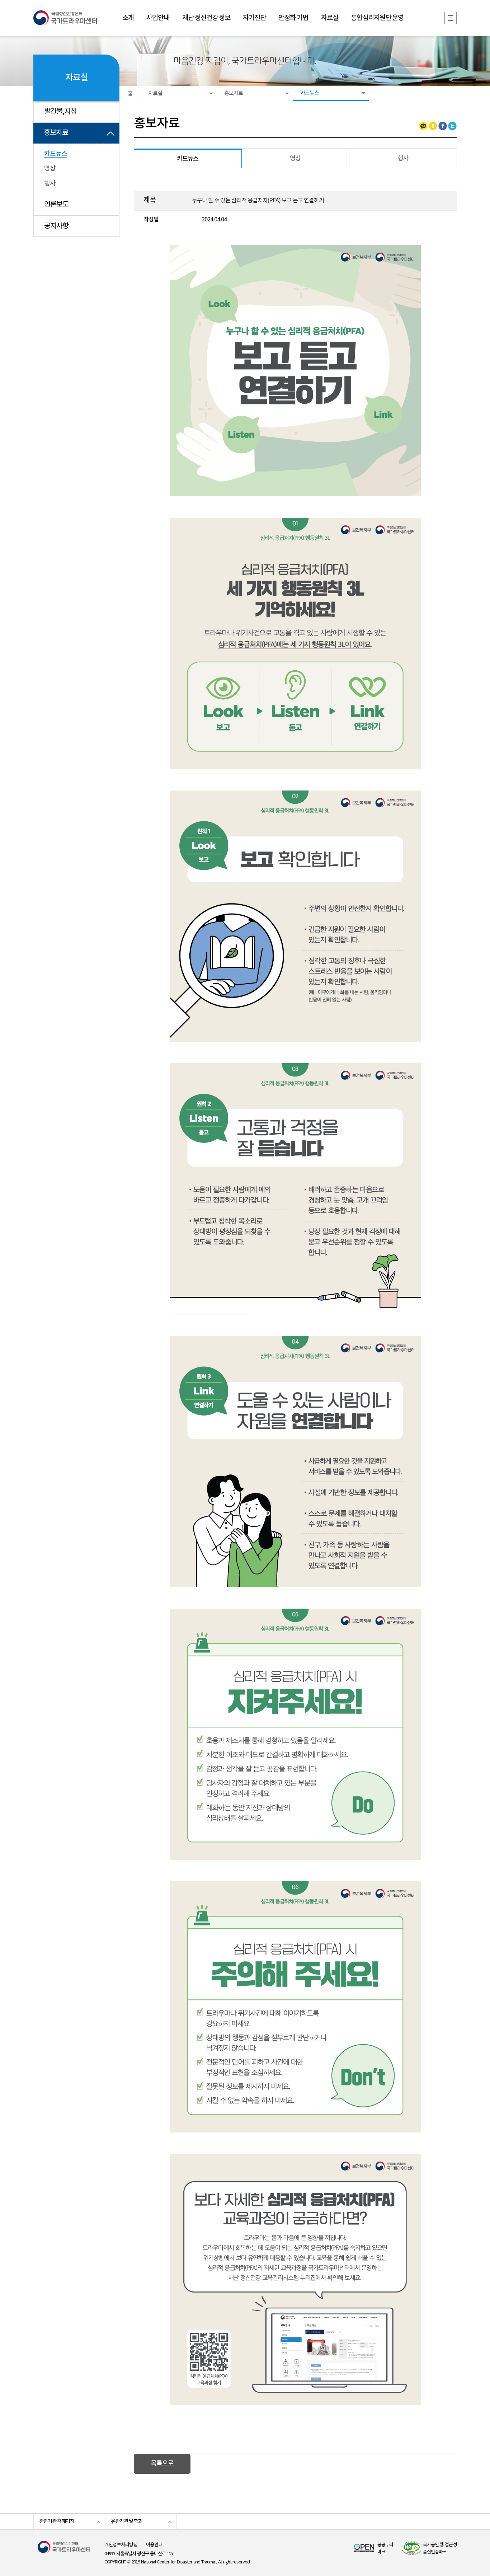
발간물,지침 (60, 112)
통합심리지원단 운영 (377, 18)
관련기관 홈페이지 (57, 2521)
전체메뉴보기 (451, 18)
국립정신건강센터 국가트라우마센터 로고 (65, 18)
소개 (128, 18)
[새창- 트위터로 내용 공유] (452, 126)
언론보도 (56, 205)
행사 (50, 184)
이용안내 (154, 2545)
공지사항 (56, 226)
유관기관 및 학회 (127, 2521)
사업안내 (158, 18)
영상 (50, 168)
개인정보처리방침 (121, 2545)
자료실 (330, 18)
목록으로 (162, 2464)
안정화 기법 (293, 18)
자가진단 (254, 18)
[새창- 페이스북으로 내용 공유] (443, 126)
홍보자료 (56, 133)
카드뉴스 (56, 154)
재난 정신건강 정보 (206, 18)
